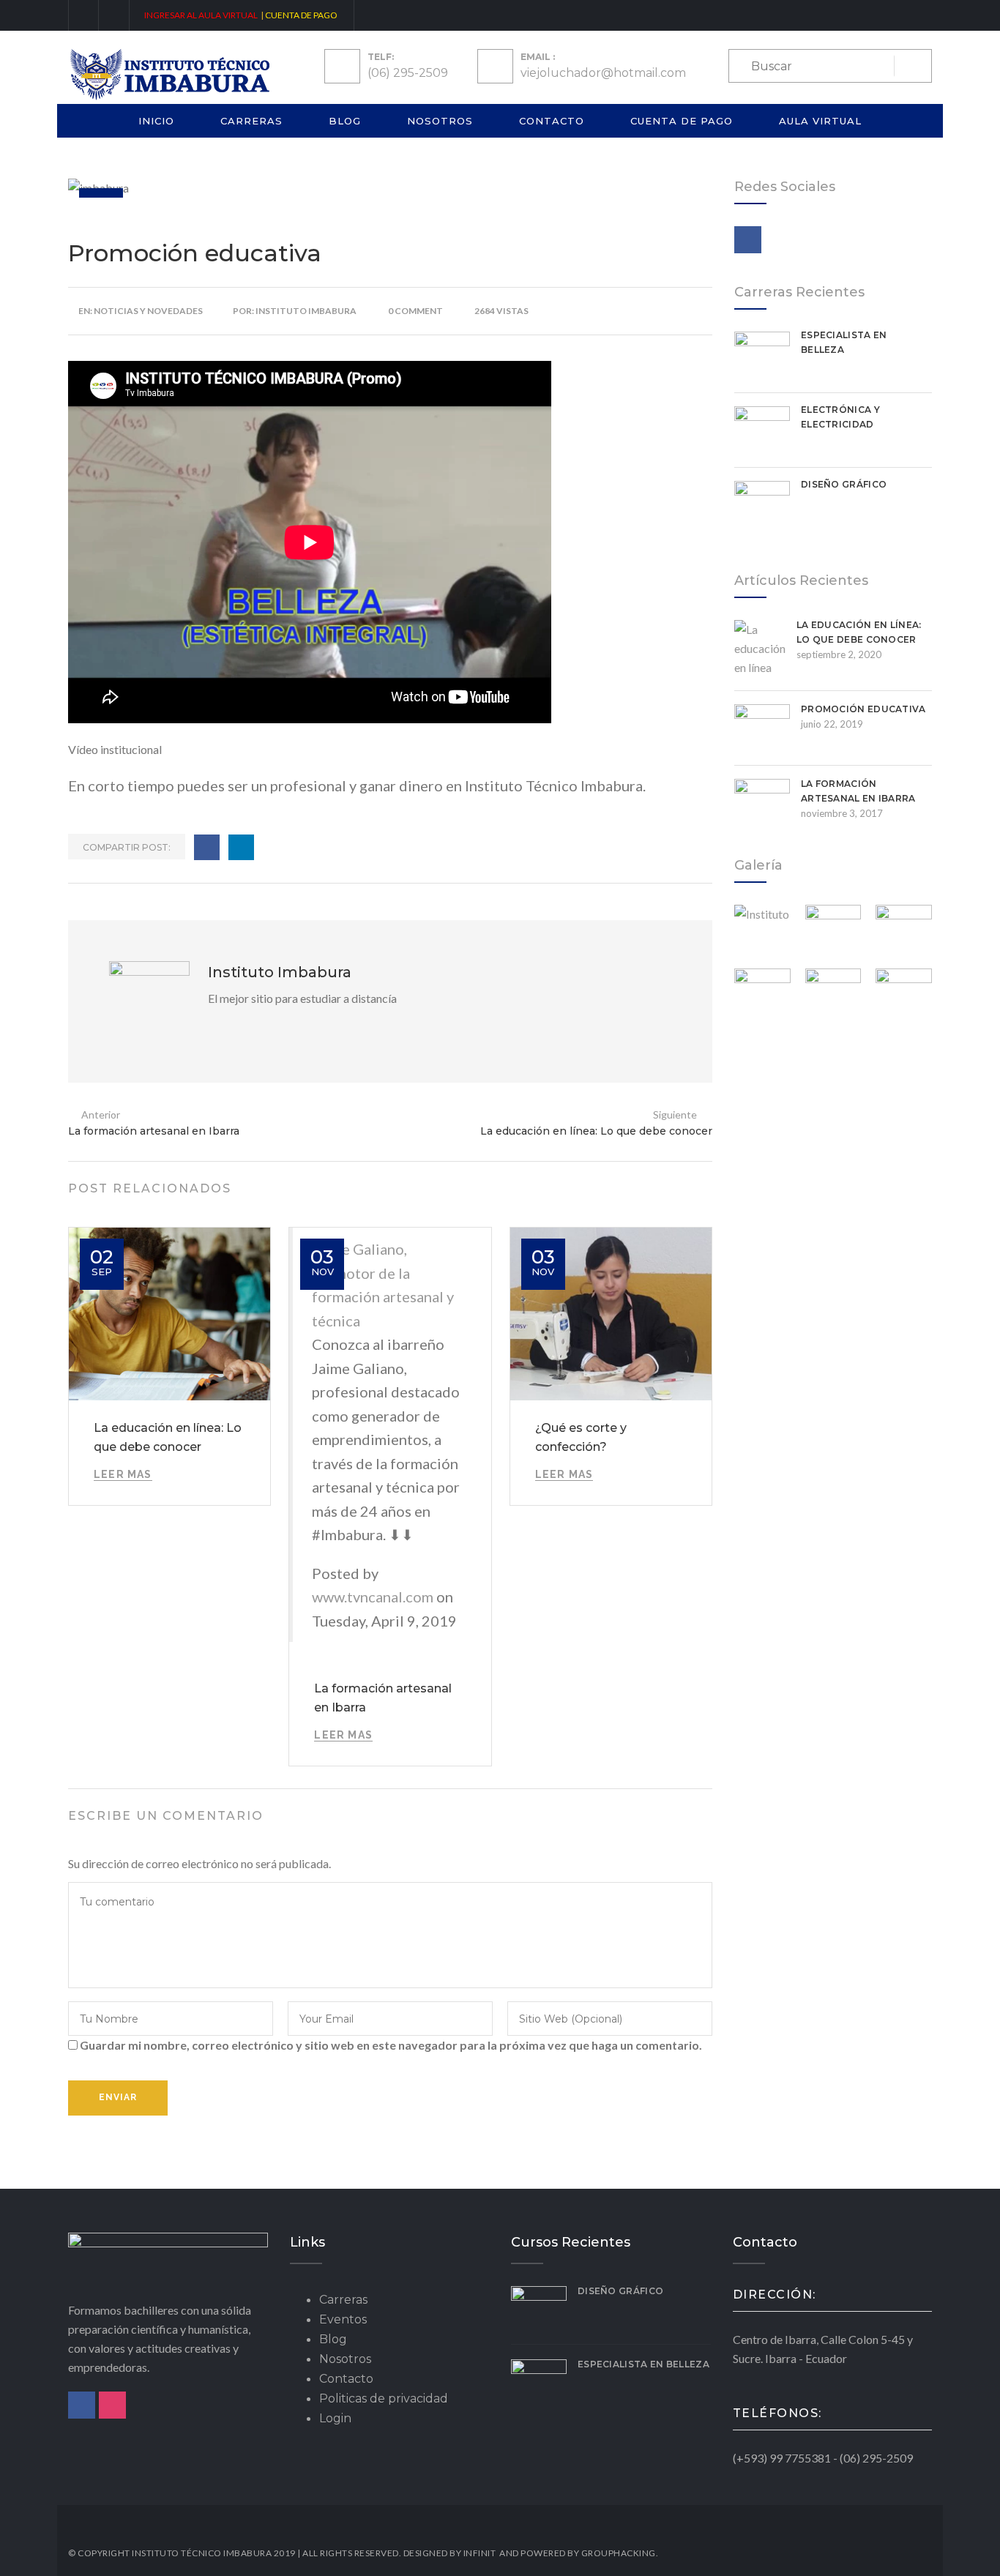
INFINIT (480, 2553)
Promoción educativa (863, 709)
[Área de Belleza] (904, 997)
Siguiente (675, 1115)
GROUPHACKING (619, 2553)
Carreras (251, 121)
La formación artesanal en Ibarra (154, 1131)
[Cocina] (762, 933)
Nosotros (440, 121)
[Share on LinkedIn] (241, 847)
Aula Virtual (820, 121)
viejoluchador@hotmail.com (603, 73)
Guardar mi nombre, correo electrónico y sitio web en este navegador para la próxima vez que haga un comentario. (391, 2045)
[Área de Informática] (833, 997)
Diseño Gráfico (844, 484)
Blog (345, 121)
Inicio (156, 121)
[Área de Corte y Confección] (904, 933)
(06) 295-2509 (408, 73)
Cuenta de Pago (682, 121)
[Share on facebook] (207, 847)
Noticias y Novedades (148, 311)
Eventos (343, 2319)
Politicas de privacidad (384, 2398)
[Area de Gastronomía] (833, 933)
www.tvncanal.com (373, 1597)
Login (335, 2418)
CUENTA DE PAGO (302, 15)
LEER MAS (123, 1474)
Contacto (552, 121)
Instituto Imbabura (306, 311)
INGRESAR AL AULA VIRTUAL (202, 15)
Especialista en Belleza (643, 2364)
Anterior (101, 1115)
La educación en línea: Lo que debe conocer (596, 1131)
